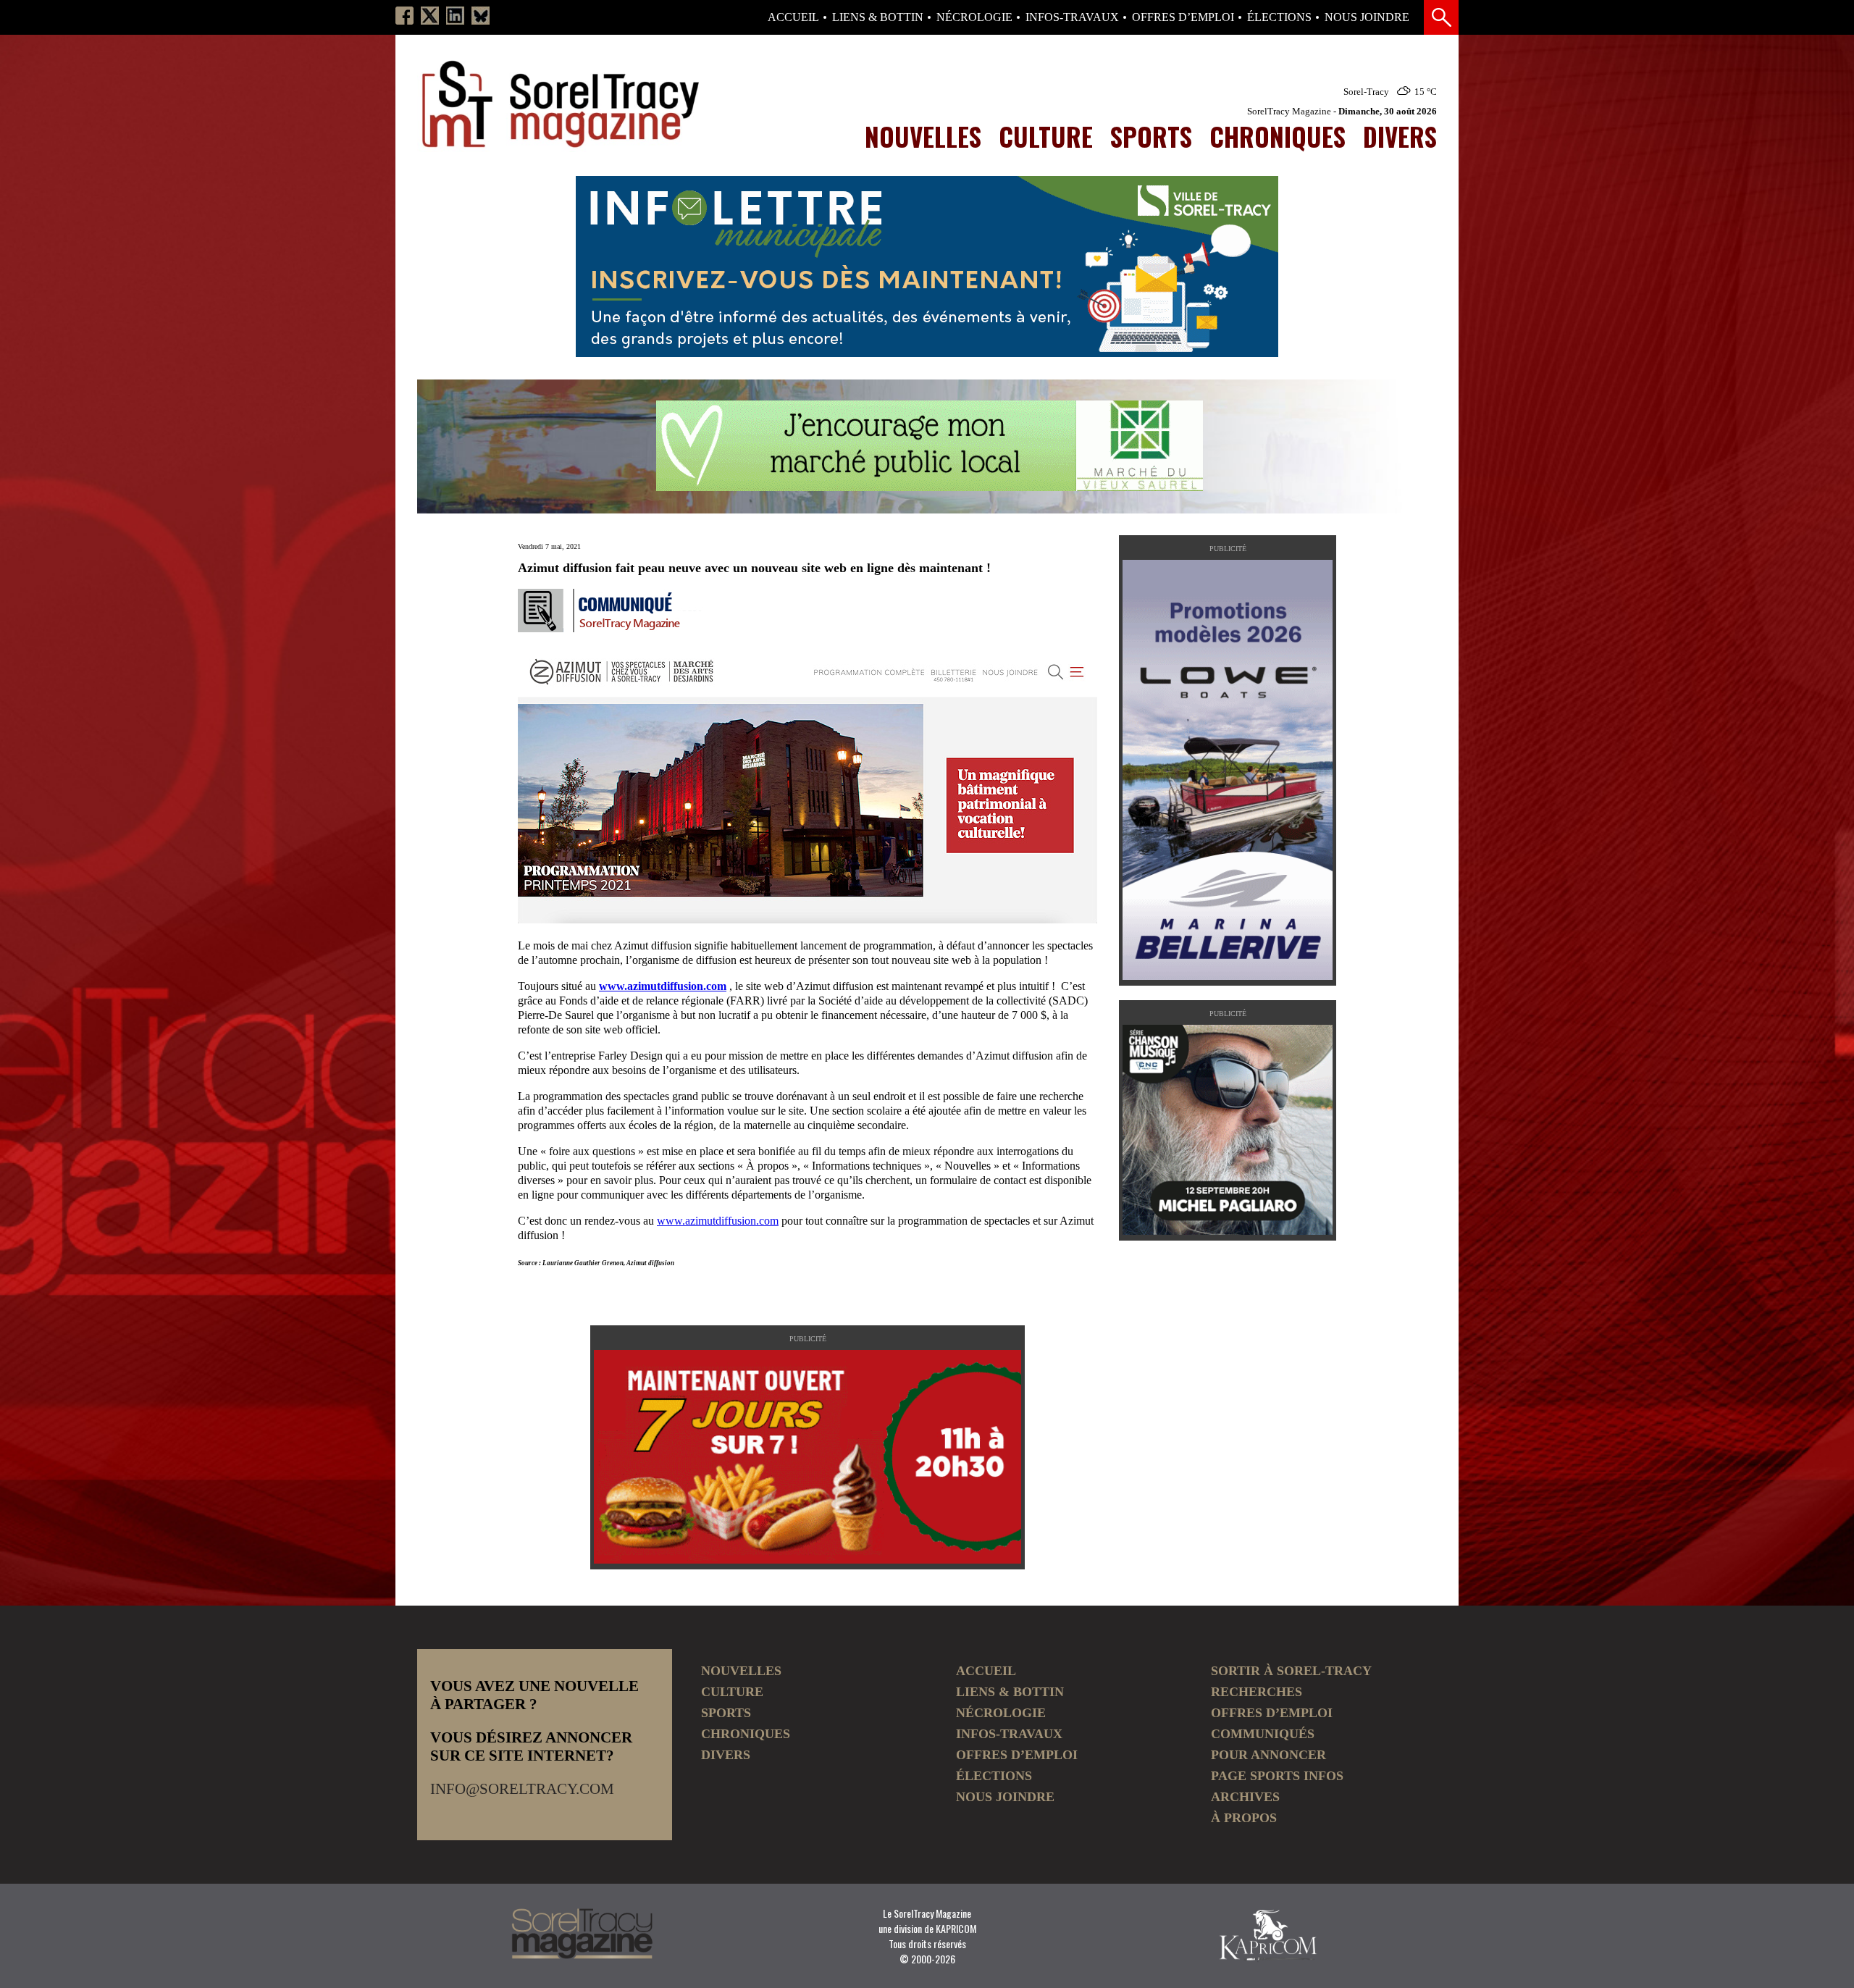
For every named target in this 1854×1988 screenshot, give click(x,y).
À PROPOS (1244, 1818)
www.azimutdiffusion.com (663, 986)
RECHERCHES (1257, 1692)
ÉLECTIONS (1279, 17)
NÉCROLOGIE (974, 17)
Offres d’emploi (1183, 17)
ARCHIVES (1245, 1797)
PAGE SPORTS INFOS (1277, 1776)
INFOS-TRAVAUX (1072, 17)
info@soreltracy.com (522, 1789)
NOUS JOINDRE (1367, 17)
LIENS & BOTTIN (878, 17)
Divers (1400, 136)
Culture (1046, 136)
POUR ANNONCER (1268, 1755)
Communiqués (1263, 1734)
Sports (1151, 136)
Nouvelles (923, 136)
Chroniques (1278, 136)
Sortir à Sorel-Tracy (1291, 1671)
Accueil (793, 17)
